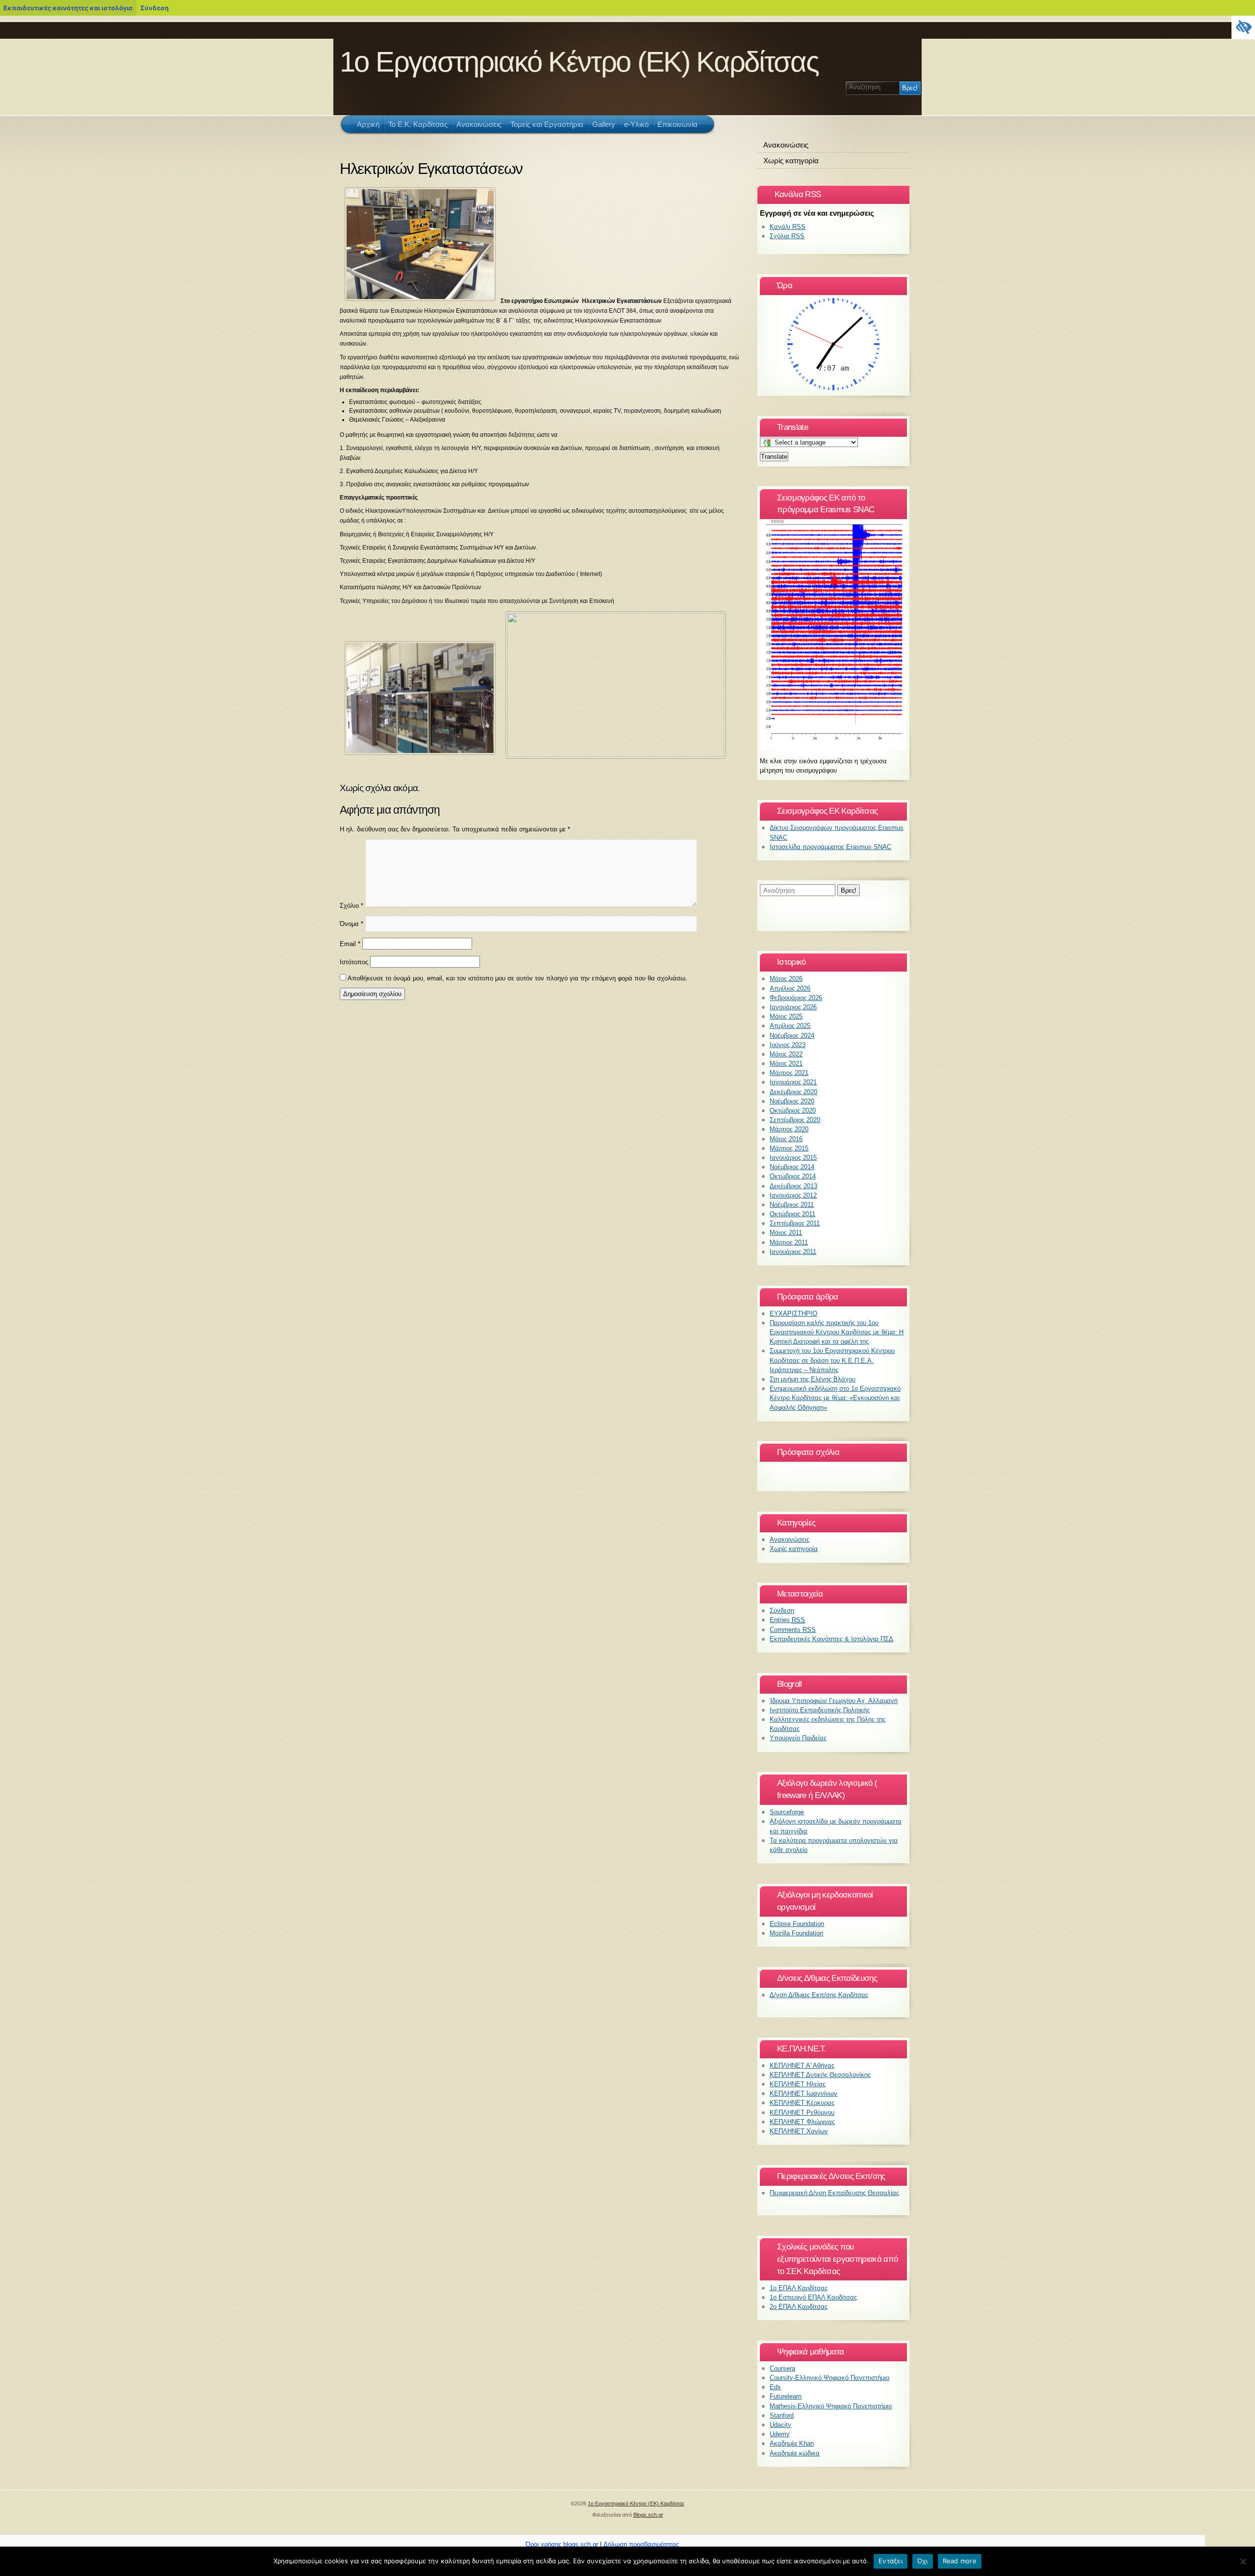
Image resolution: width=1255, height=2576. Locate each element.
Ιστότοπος (354, 962)
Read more (960, 2561)
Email (350, 944)
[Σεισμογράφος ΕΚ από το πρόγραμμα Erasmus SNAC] (833, 748)
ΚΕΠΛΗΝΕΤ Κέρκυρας (802, 2103)
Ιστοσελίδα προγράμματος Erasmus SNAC (830, 847)
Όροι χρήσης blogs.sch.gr (562, 2544)
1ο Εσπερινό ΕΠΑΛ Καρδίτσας (813, 2297)
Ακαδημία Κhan (792, 2443)
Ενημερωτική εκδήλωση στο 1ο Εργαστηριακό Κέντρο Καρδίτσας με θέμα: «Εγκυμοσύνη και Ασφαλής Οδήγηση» (835, 1398)
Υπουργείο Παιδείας (798, 1738)
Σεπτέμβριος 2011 (795, 1223)
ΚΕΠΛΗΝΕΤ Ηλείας (798, 2084)
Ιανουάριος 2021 (793, 1082)
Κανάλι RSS (788, 227)
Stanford (782, 2415)
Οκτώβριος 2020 (793, 1111)
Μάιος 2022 (786, 1054)
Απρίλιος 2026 (790, 988)
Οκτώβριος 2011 (792, 1214)
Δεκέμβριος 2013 (793, 1186)
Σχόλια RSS (787, 236)
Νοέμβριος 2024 (792, 1036)
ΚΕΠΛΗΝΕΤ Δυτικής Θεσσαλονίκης (820, 2075)
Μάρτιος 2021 (789, 1073)
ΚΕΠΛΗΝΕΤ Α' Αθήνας (802, 2065)
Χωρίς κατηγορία (791, 161)
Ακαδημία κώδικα (795, 2453)
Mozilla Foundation (796, 1933)
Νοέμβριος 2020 (792, 1101)
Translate (774, 457)
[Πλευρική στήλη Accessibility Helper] (1243, 27)
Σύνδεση (154, 8)
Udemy (780, 2434)
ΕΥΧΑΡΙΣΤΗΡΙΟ (793, 1313)
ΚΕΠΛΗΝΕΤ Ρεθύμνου (802, 2113)
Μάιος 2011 (786, 1233)
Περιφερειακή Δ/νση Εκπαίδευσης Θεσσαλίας (834, 2193)
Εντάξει (891, 2561)
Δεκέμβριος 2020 (793, 1092)
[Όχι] (1243, 2561)
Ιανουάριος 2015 (793, 1158)
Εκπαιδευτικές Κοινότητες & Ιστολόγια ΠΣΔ (831, 1639)
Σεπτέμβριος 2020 (795, 1120)
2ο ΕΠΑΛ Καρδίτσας (799, 2307)
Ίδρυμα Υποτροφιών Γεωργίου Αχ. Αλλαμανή (834, 1701)
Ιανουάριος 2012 (793, 1195)
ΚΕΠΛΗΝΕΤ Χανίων (799, 2131)
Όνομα (351, 924)
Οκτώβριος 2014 (793, 1176)
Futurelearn (786, 2396)
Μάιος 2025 (786, 1016)
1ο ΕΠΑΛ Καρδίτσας (799, 2288)
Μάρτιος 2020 (789, 1129)
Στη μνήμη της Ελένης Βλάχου (813, 1379)
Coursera (782, 2368)
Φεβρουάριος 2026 (796, 998)
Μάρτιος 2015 (789, 1148)
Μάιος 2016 (786, 1139)
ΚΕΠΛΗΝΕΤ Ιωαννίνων (803, 2093)
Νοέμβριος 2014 (792, 1167)
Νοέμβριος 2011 (792, 1205)
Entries (787, 1620)
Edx (775, 2387)
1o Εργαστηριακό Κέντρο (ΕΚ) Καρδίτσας (579, 62)
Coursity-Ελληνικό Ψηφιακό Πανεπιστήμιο (829, 2378)
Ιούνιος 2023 (788, 1045)
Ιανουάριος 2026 (793, 1007)
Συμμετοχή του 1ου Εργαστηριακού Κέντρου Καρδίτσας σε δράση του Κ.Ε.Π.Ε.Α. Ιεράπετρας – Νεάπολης (832, 1360)
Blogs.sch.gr (648, 2515)
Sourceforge (787, 1812)
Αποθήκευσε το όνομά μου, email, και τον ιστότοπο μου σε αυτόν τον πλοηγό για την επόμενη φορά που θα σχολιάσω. (517, 978)
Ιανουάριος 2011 (793, 1252)
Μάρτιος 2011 (789, 1242)
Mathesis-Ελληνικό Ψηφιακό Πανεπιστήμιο (831, 2406)
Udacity (780, 2425)
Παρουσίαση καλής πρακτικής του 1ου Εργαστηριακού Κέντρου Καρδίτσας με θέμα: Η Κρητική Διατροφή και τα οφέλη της (837, 1332)
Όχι (923, 2561)
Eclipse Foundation (797, 1924)
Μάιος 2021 (786, 1063)
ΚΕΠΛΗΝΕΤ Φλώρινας (802, 2122)
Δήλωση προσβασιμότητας (641, 2544)
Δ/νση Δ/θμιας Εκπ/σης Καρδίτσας (819, 1995)
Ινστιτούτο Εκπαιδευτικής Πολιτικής (820, 1710)
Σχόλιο (351, 906)
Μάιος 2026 (786, 979)
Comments (793, 1630)
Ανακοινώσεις (786, 145)
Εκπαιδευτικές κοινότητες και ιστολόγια (68, 8)
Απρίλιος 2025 (790, 1026)
